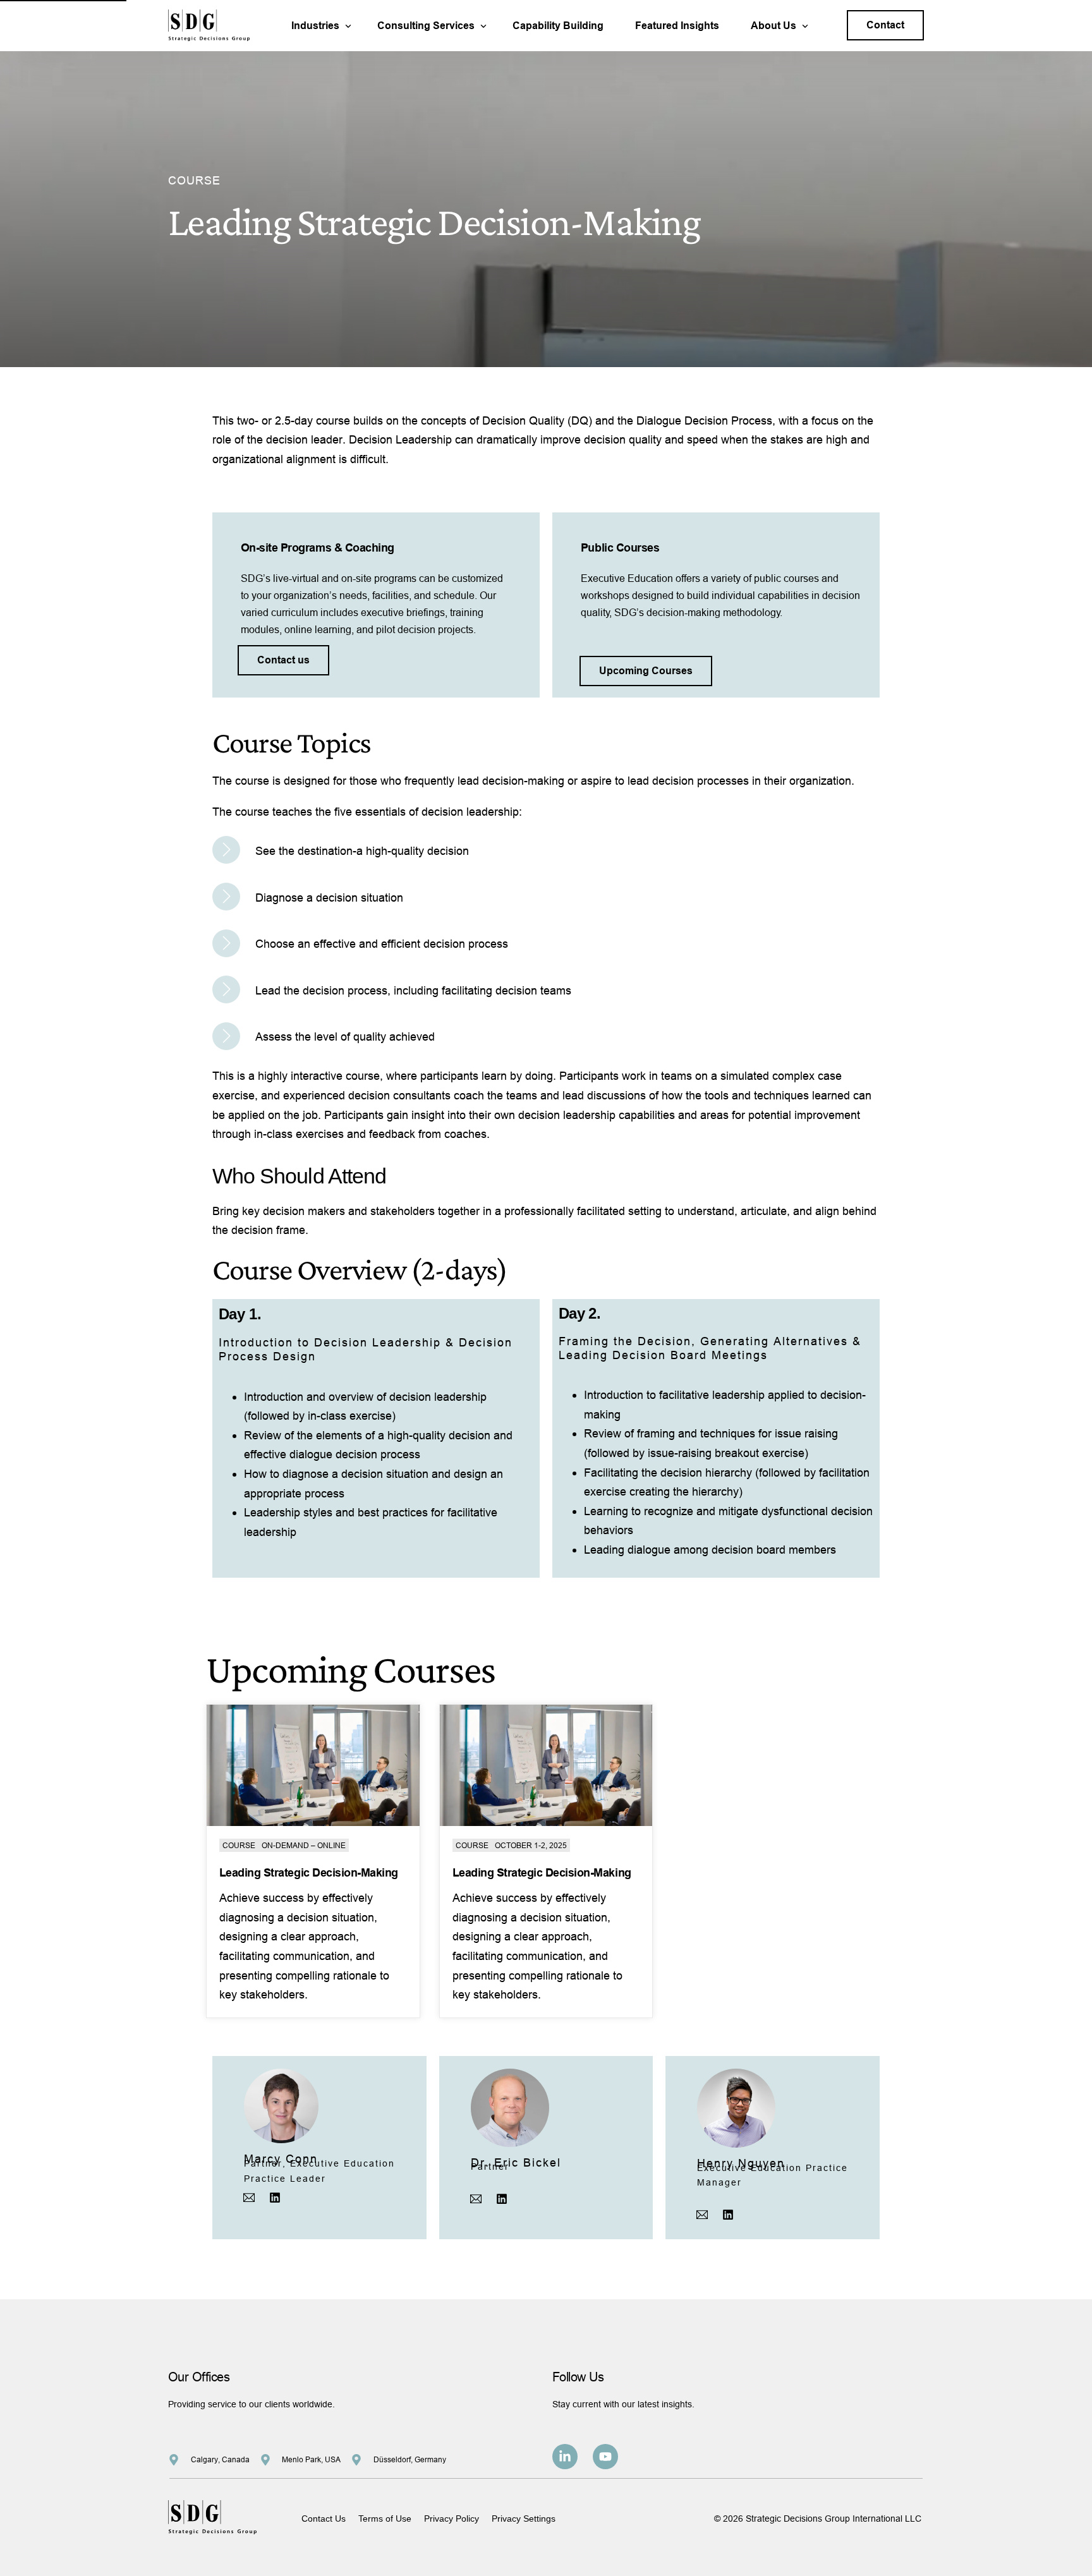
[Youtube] (605, 2457)
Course (239, 1845)
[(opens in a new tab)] (313, 1765)
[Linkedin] (275, 2198)
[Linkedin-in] (565, 2457)
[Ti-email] (249, 2198)
